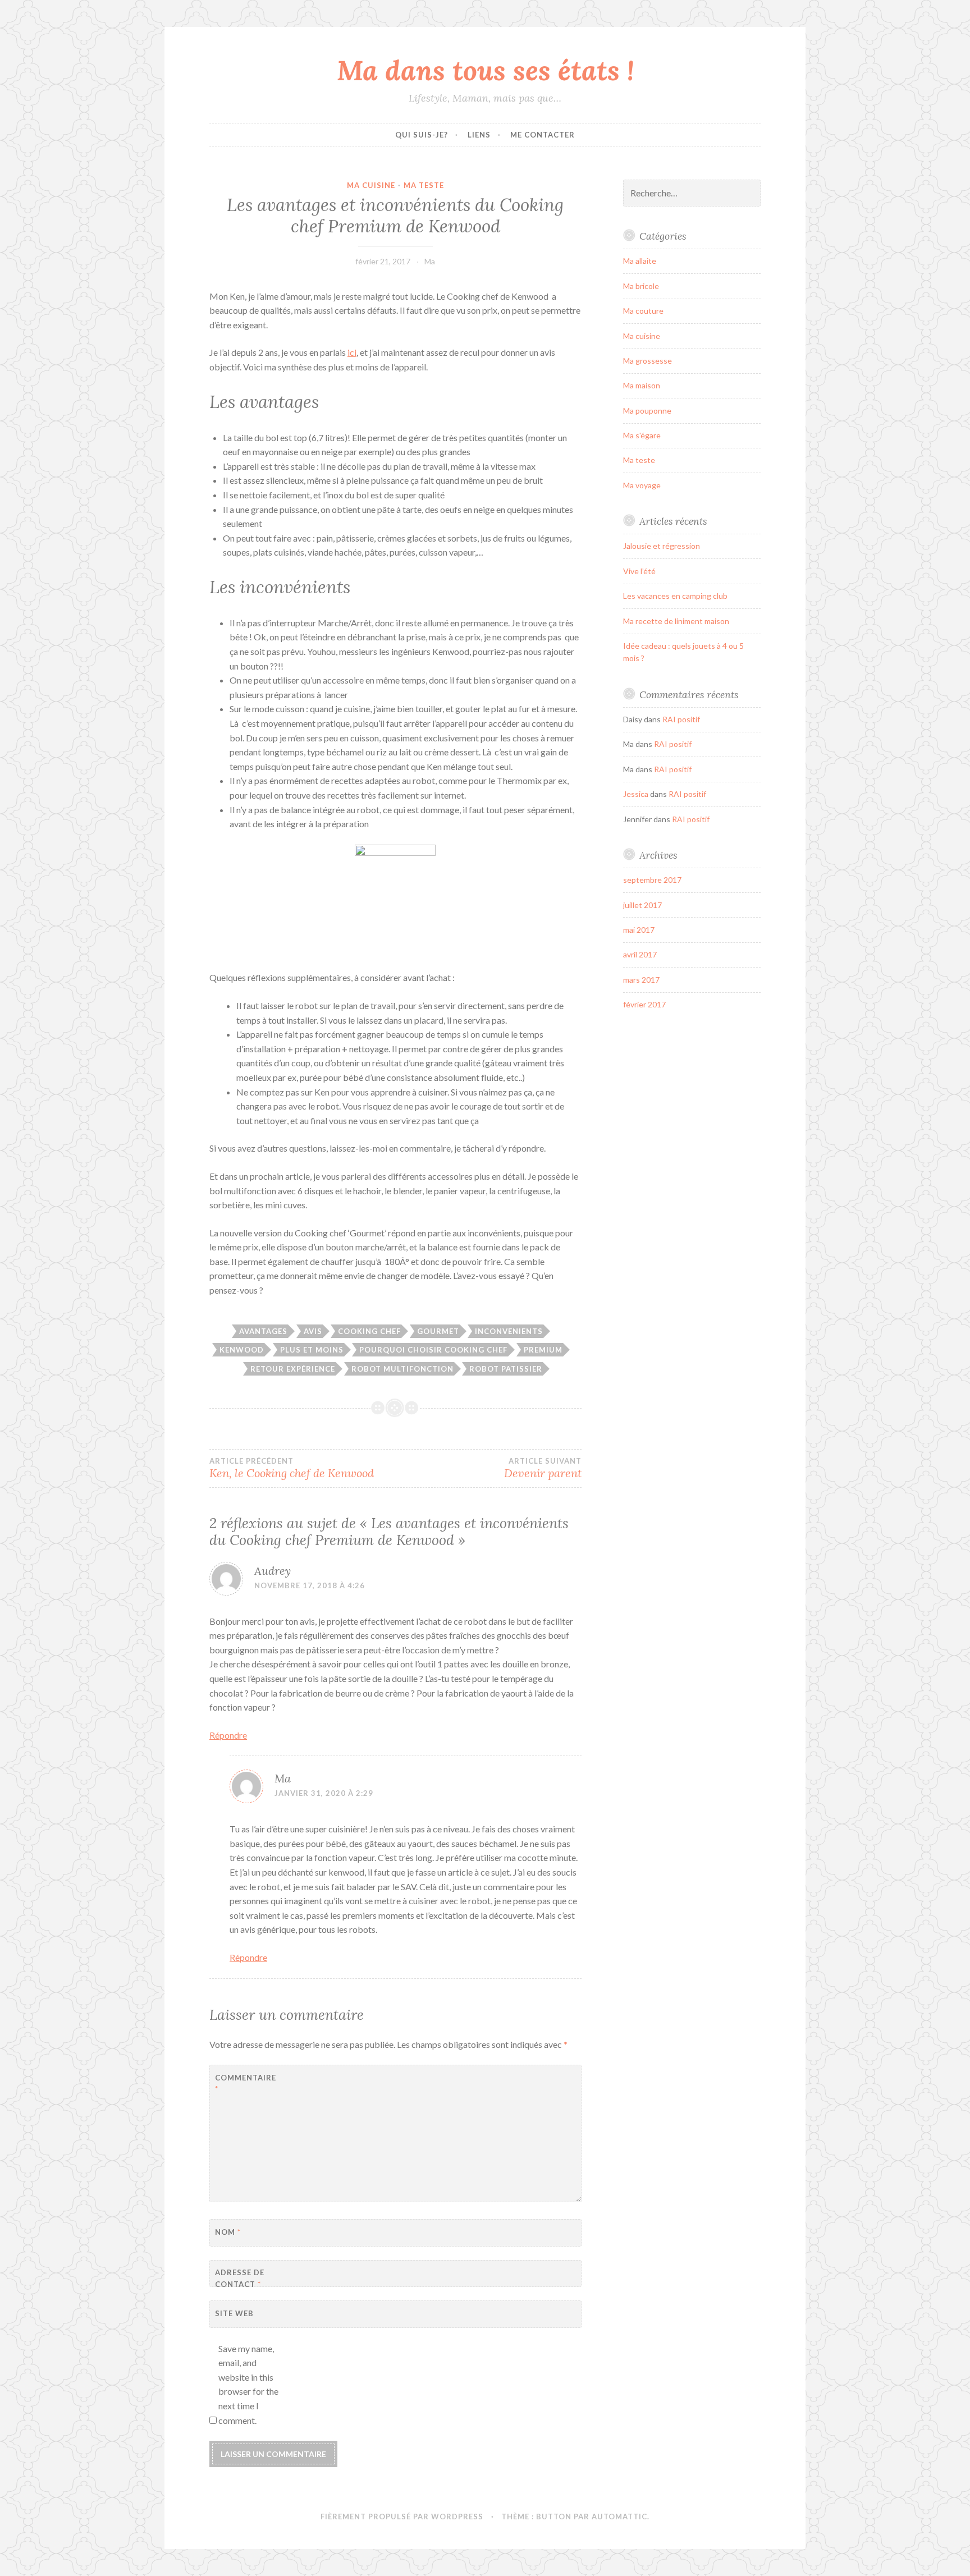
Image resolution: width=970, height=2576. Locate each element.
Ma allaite (640, 261)
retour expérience (293, 1369)
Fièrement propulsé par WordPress (402, 2517)
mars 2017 (641, 980)
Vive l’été (639, 571)
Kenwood (242, 1350)
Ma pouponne (647, 411)
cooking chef (369, 1331)
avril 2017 (640, 954)
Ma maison (642, 385)
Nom (228, 2232)
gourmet (438, 1331)
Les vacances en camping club (675, 596)
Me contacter (543, 135)
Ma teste (424, 185)
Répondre (228, 1735)
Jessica (636, 794)
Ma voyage (642, 485)
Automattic (619, 2517)
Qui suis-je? (422, 135)
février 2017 (644, 1004)
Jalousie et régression (662, 546)
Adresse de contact (240, 2278)
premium (543, 1350)
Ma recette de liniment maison (676, 621)
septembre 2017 (652, 880)
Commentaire (243, 2084)
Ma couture (643, 311)
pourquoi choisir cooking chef (433, 1350)
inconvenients (509, 1331)
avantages (263, 1331)
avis (313, 1331)
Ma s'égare (642, 435)
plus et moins (312, 1350)
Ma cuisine (371, 185)
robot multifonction (402, 1369)
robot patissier (506, 1369)
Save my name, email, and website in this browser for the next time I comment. (248, 2384)
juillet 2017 (642, 905)
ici (352, 352)
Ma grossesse (648, 361)
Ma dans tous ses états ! (485, 70)
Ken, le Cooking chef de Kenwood (292, 1468)
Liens (479, 135)
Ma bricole (641, 286)
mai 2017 (639, 930)
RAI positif (681, 719)
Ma (430, 261)
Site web (234, 2313)
